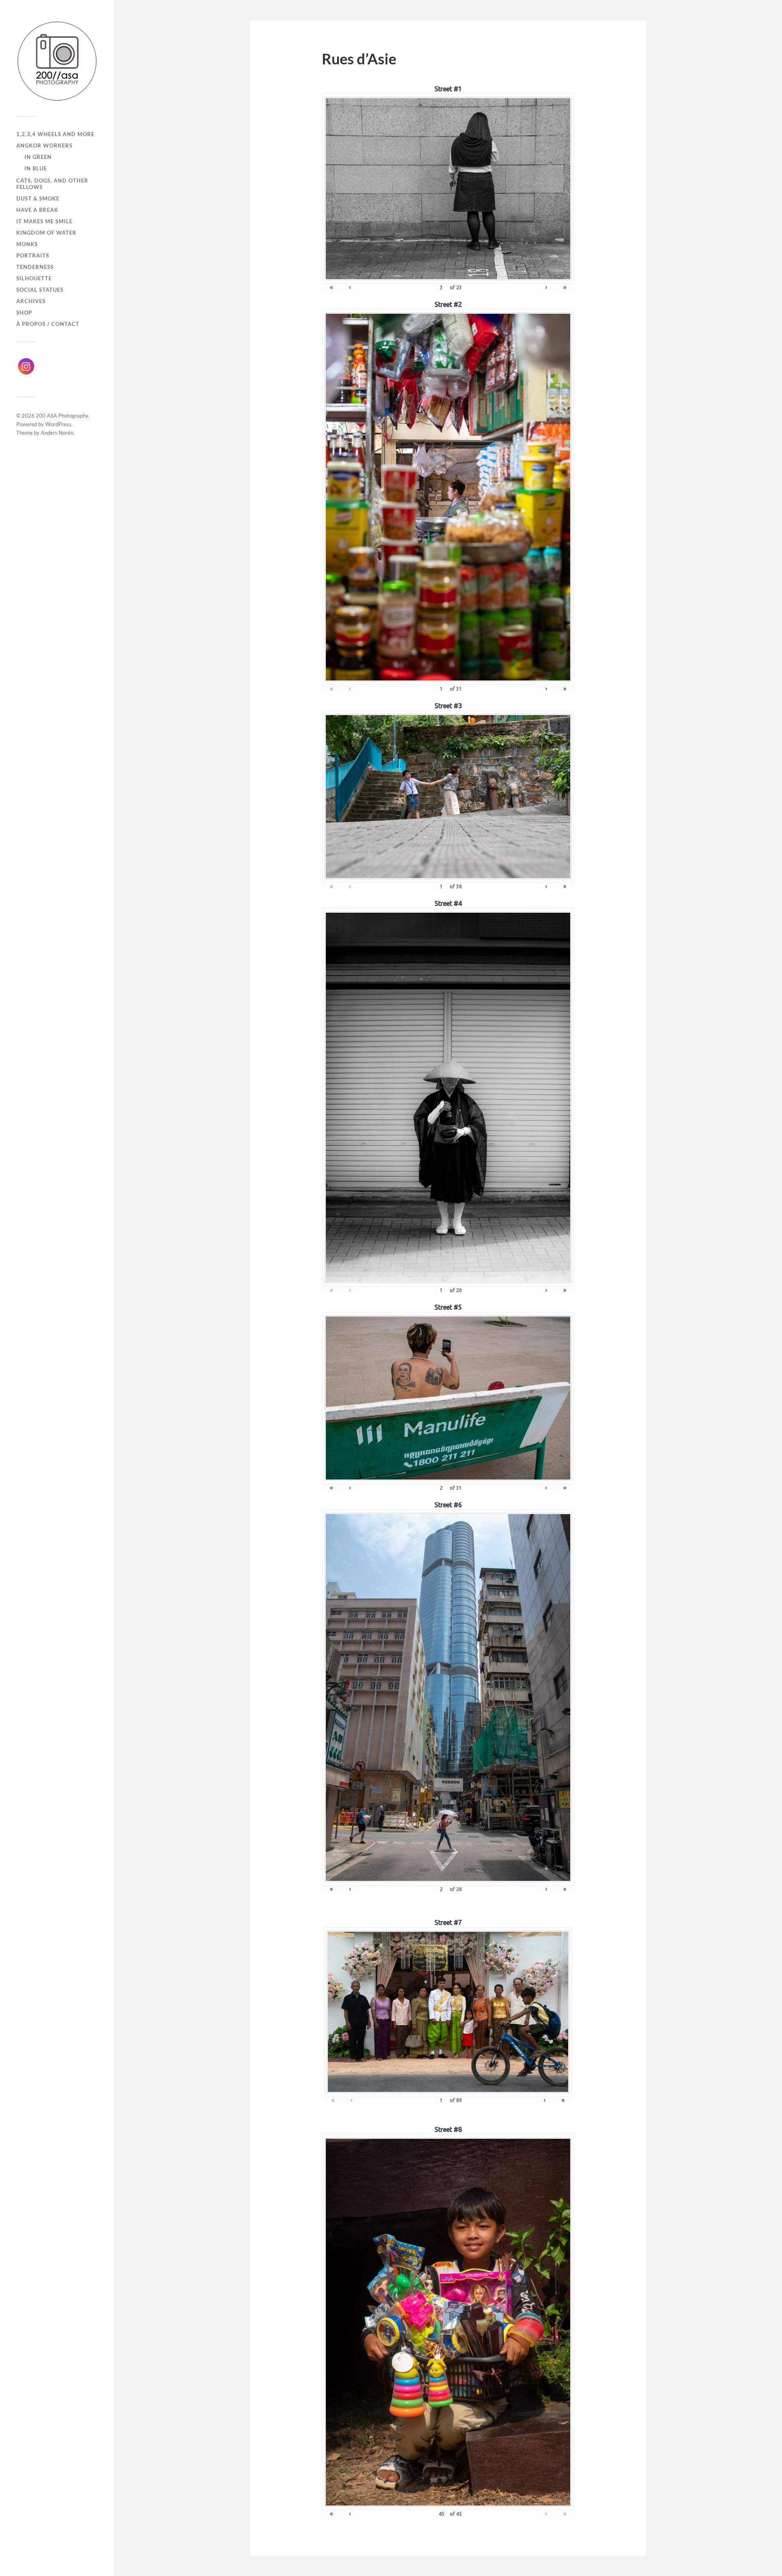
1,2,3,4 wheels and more (55, 134)
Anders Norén (57, 433)
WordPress (58, 424)
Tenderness (35, 267)
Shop (24, 313)
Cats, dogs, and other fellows (52, 184)
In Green (38, 157)
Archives (31, 301)
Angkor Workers (44, 145)
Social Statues (40, 290)
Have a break (37, 210)
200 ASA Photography (62, 416)
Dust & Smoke (38, 198)
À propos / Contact (48, 324)
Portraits (33, 255)
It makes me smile (44, 221)
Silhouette (34, 278)
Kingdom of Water (46, 233)
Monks (27, 244)
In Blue (36, 168)
